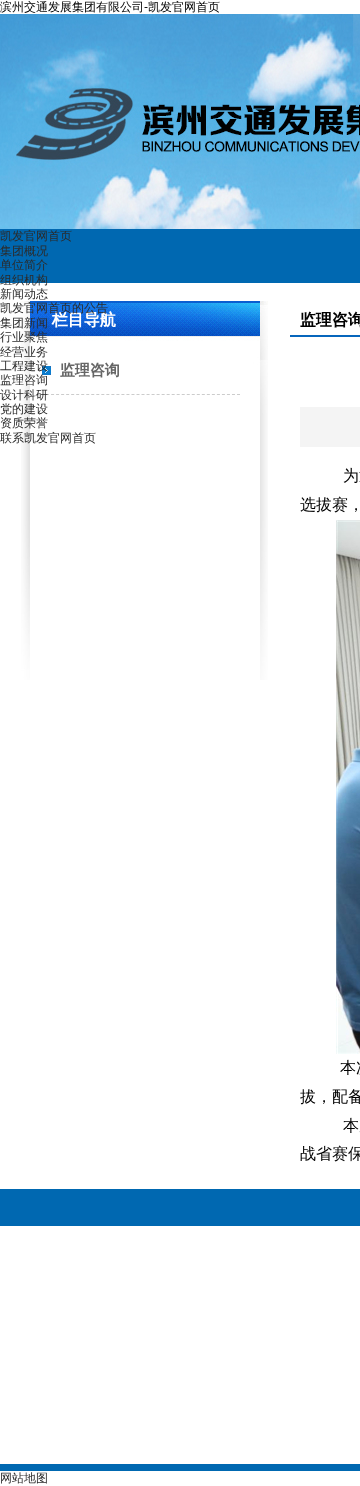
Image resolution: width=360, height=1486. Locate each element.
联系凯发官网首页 (48, 438)
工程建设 (24, 366)
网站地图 (24, 1478)
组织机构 (24, 280)
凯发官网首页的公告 (54, 308)
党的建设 (24, 409)
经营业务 (24, 352)
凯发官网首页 (36, 236)
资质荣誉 (24, 423)
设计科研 (24, 395)
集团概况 (24, 251)
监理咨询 (24, 380)
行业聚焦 (24, 337)
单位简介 (24, 265)
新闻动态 (24, 294)
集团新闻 (24, 323)
